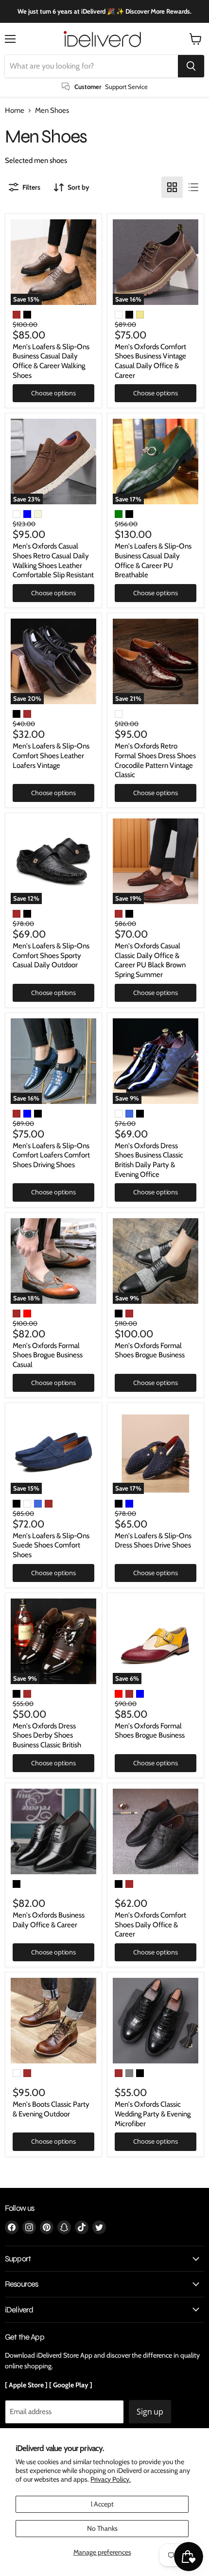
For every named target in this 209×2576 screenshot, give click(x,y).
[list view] (193, 187)
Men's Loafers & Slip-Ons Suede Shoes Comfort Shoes (51, 1545)
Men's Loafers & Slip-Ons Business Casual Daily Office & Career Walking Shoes (51, 361)
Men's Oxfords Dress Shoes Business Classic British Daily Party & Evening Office (149, 1160)
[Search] (191, 66)
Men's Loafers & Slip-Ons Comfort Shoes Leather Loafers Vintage (51, 755)
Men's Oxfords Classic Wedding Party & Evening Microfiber (153, 2114)
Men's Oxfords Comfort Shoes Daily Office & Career (150, 1925)
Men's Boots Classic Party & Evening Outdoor (51, 2109)
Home (15, 111)
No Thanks (102, 2528)
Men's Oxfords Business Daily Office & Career (49, 1920)
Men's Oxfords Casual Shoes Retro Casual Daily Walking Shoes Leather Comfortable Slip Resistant (53, 560)
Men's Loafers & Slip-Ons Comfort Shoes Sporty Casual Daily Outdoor (51, 955)
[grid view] (172, 187)
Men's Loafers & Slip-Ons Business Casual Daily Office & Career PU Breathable (153, 560)
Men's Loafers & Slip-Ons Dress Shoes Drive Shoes (153, 1541)
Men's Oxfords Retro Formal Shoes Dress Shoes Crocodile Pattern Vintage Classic (155, 760)
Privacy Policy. (111, 2479)
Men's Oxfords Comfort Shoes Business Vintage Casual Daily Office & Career (150, 361)
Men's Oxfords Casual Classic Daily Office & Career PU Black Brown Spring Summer (150, 960)
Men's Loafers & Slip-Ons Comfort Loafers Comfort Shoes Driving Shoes (51, 1155)
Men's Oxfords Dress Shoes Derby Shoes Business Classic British (47, 1735)
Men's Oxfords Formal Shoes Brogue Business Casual (48, 1355)
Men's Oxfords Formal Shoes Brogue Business (150, 1350)
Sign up (150, 2412)
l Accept (102, 2504)
